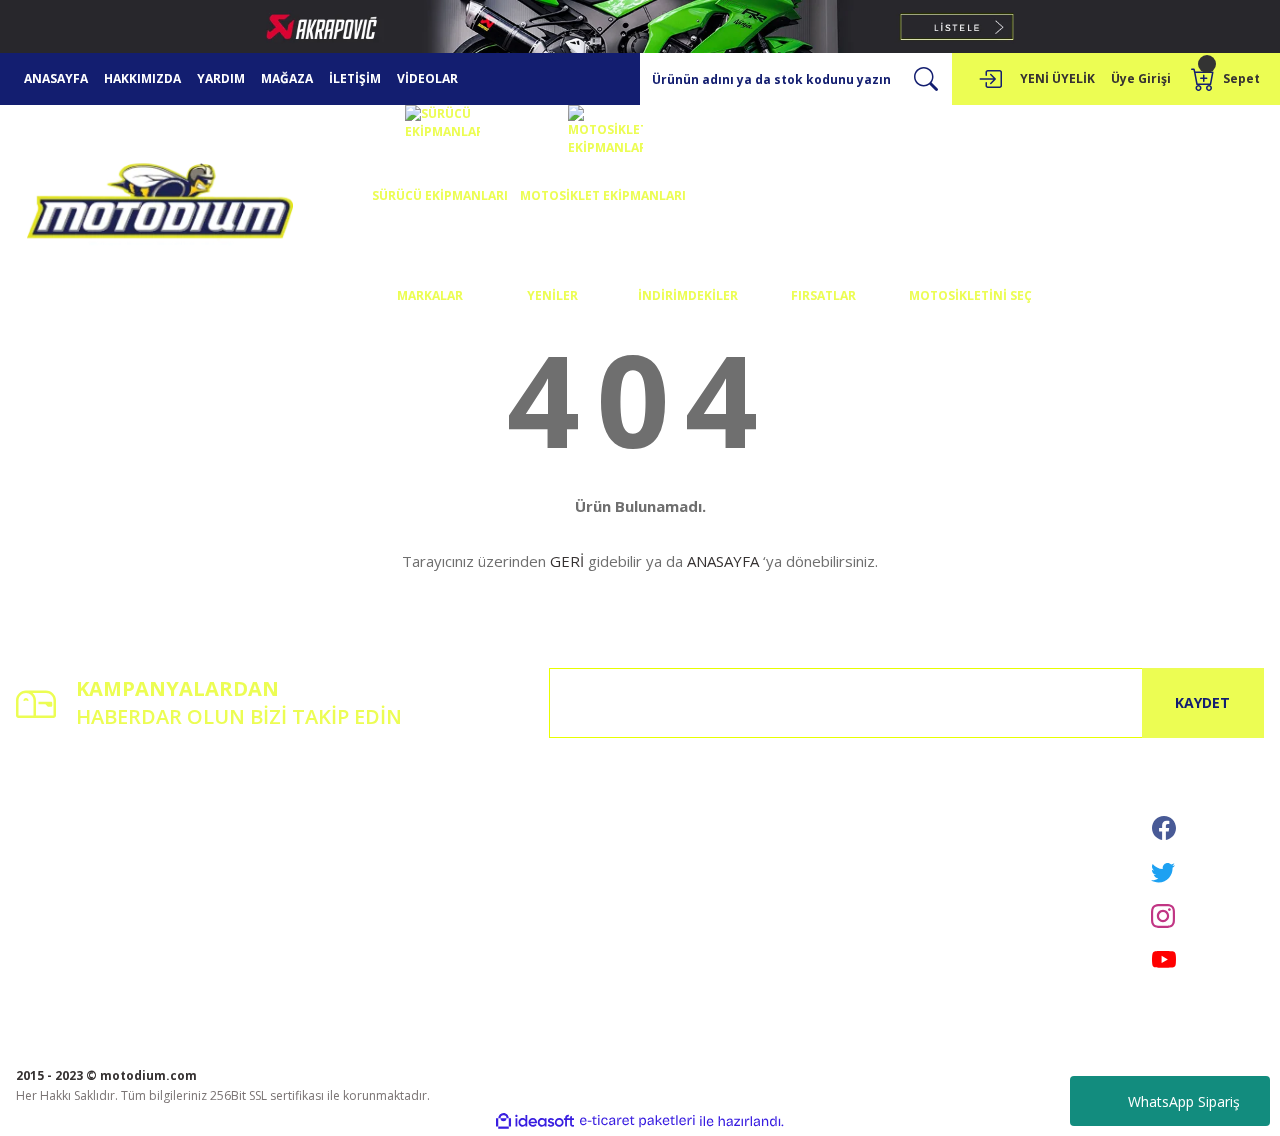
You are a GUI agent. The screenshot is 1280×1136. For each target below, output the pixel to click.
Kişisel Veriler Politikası (507, 889)
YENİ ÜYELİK (1057, 78)
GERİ (567, 561)
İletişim (249, 805)
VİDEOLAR (427, 78)
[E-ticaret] (637, 1121)
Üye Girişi (43, 833)
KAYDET (1202, 702)
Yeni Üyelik (46, 805)
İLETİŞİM (355, 78)
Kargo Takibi (264, 889)
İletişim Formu (269, 833)
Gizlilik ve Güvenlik (494, 833)
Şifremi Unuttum (62, 861)
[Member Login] (990, 79)
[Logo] (160, 205)
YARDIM (221, 78)
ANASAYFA (56, 78)
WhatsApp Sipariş (1184, 1101)
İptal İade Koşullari (495, 861)
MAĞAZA (287, 78)
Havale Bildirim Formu (292, 861)
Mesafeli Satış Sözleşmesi (514, 805)
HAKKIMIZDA (142, 78)
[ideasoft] (535, 1121)
